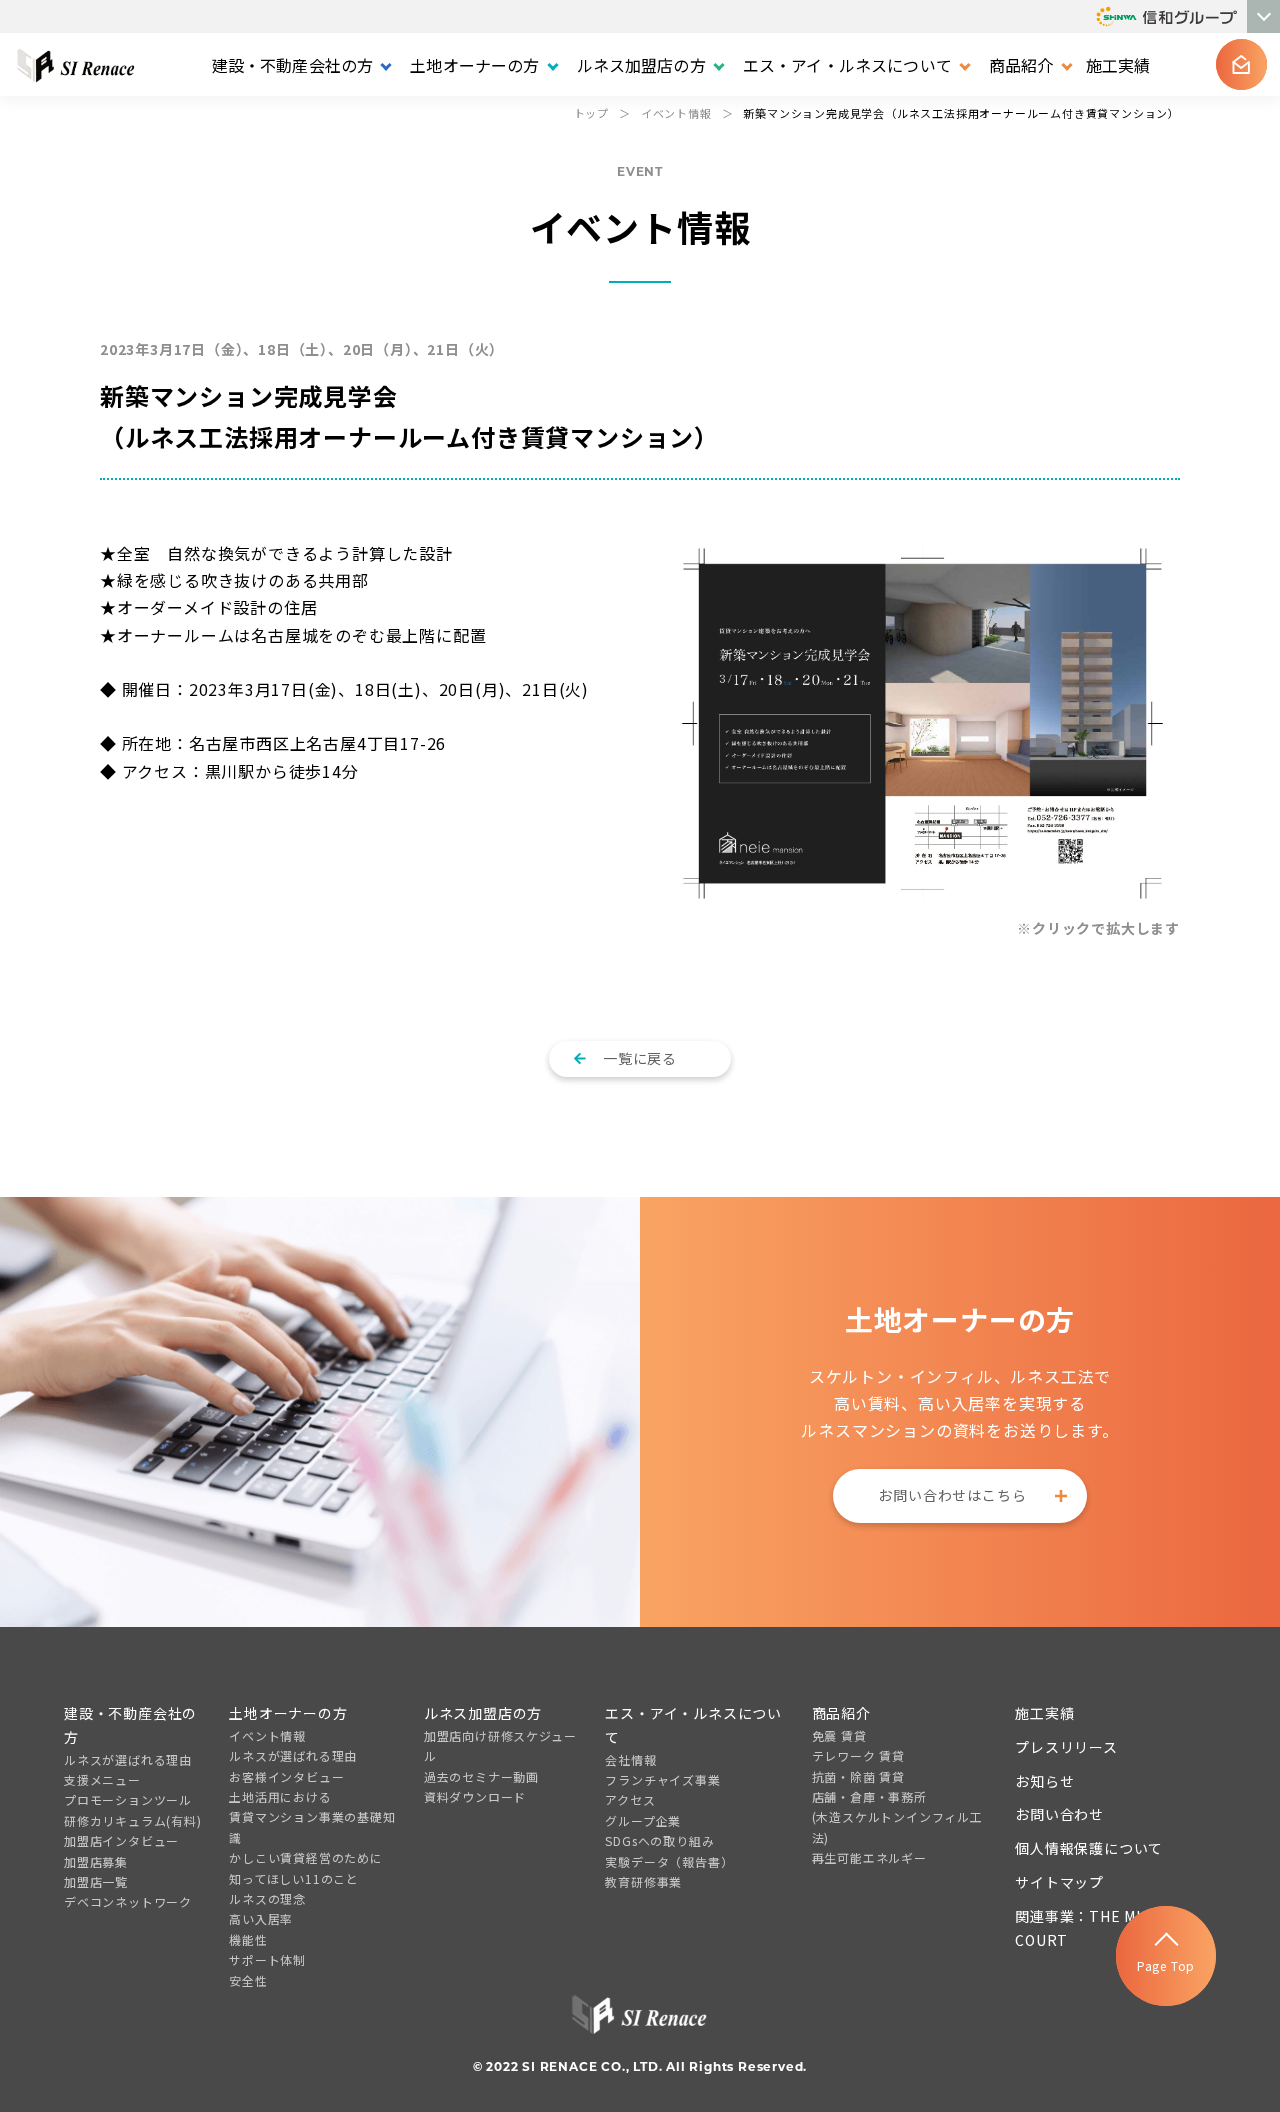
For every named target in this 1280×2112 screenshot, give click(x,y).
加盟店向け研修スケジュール (500, 1745)
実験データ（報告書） (669, 1861)
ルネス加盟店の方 (483, 1713)
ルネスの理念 (267, 1898)
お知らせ (1044, 1781)
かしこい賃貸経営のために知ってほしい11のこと (306, 1867)
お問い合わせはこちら (952, 1495)
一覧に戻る (640, 1058)
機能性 (248, 1939)
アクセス (630, 1799)
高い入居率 (261, 1918)
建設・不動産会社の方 (130, 1725)
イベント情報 (267, 1735)
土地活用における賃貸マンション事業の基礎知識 (312, 1817)
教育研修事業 (643, 1881)
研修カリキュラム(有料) (133, 1820)
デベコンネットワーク (128, 1901)
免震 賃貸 (839, 1735)
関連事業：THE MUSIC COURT (1092, 1928)
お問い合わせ (1059, 1814)
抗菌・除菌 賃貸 (858, 1776)
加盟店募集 (96, 1861)
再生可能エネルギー (869, 1857)
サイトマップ (1059, 1882)
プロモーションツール (128, 1799)
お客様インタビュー (286, 1776)
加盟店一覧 (96, 1881)
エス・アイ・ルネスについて (693, 1725)
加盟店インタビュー (121, 1840)
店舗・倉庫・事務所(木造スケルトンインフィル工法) (897, 1817)
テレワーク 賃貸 (858, 1755)
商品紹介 (841, 1713)
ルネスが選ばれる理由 (128, 1759)
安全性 (248, 1980)
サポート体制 (267, 1959)
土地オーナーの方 (288, 1713)
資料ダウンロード (475, 1796)
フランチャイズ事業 (662, 1779)
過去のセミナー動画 (481, 1776)
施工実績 (1118, 65)
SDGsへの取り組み (659, 1840)
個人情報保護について (1089, 1848)
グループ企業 (643, 1820)
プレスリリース (1066, 1747)
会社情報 (630, 1759)
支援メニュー (102, 1779)
